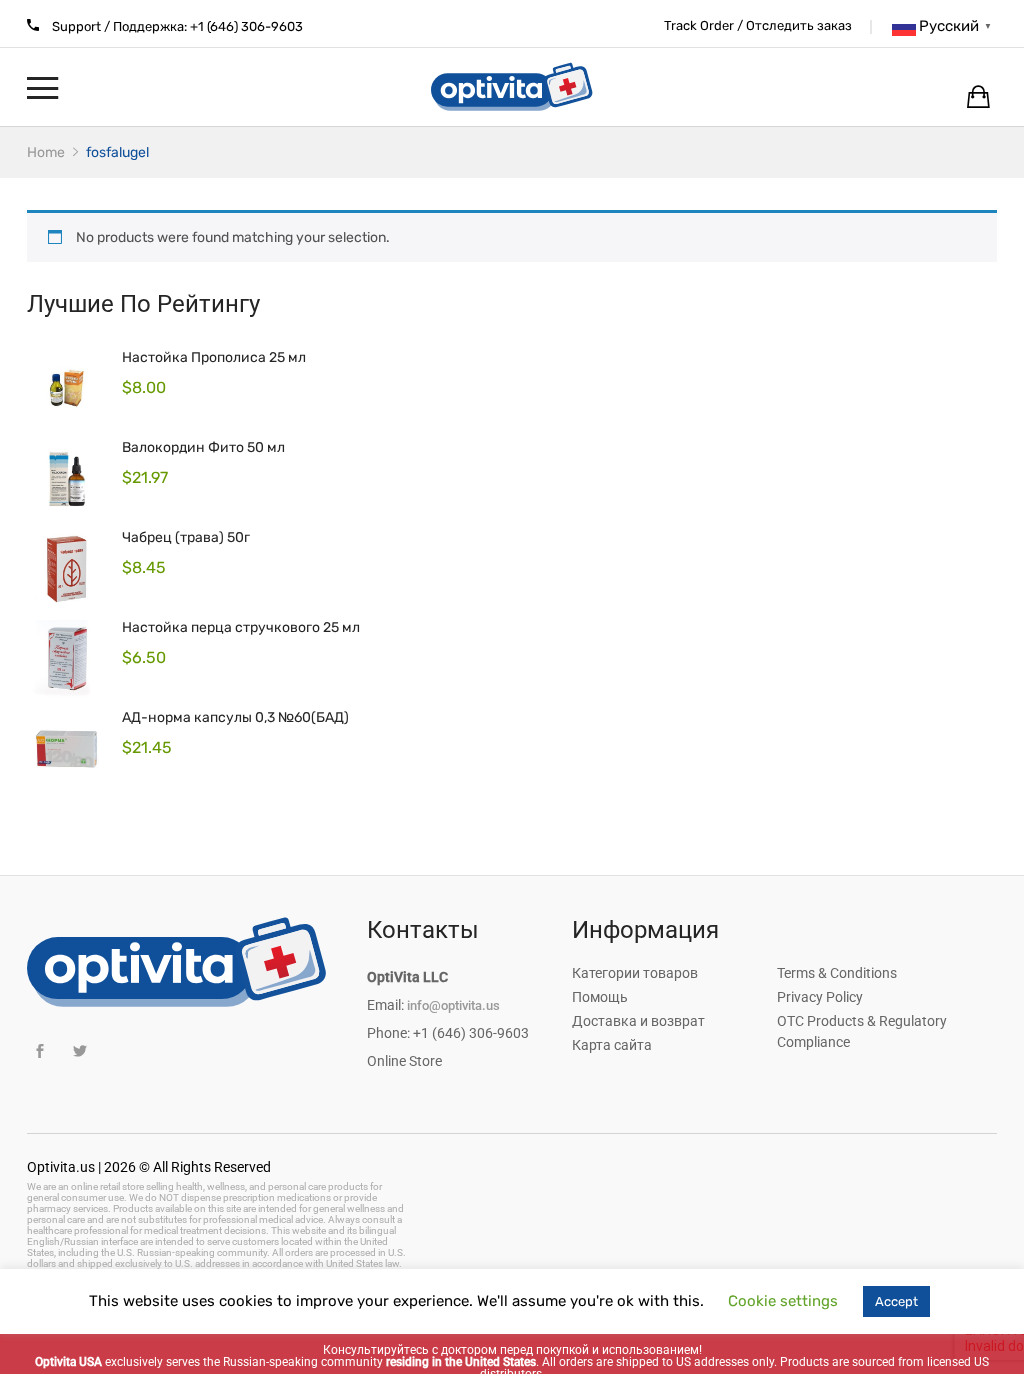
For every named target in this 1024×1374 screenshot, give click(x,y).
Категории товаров (635, 973)
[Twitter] (79, 1051)
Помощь (600, 997)
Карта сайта (612, 1045)
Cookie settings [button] (783, 1301)
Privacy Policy (820, 997)
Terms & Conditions (837, 973)
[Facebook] (39, 1051)
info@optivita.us (453, 1005)
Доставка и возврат (638, 1021)
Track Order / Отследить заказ (758, 25)
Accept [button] (896, 1301)
